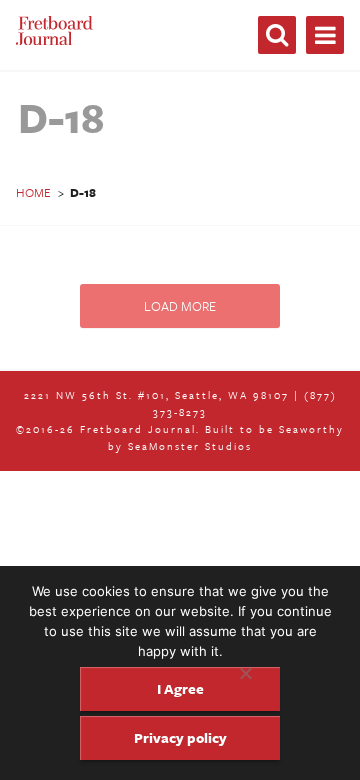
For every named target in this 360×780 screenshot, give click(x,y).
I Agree (180, 688)
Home (33, 192)
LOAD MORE (180, 306)
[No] (245, 673)
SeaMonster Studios (190, 446)
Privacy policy (180, 737)
